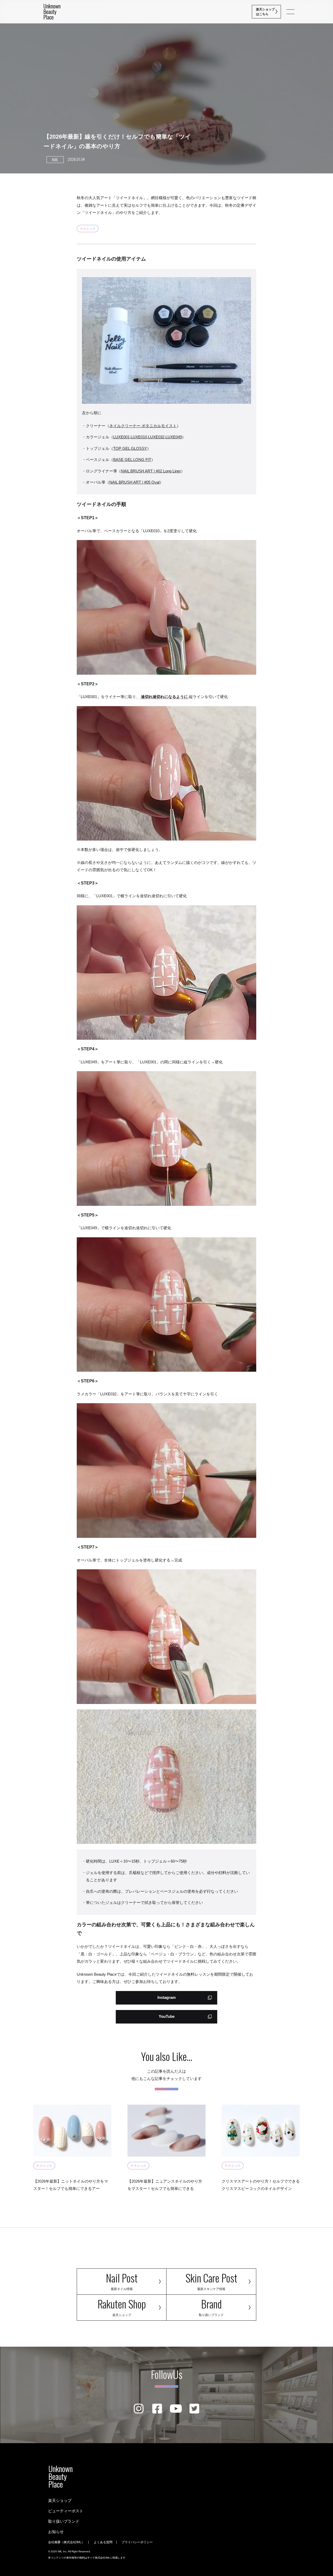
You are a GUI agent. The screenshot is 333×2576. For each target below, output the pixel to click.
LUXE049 (174, 437)
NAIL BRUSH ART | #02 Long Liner (151, 471)
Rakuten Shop (122, 2306)
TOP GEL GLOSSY (130, 448)
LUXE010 (139, 437)
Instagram (166, 1997)
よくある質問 (103, 2542)
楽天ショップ (60, 2500)
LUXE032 (156, 437)
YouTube (167, 2016)
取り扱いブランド (64, 2521)
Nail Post (122, 2280)
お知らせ (56, 2532)
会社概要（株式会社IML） (66, 2542)
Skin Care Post (211, 2280)
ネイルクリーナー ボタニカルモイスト (143, 426)
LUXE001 (121, 437)
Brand (211, 2306)
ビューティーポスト (66, 2511)
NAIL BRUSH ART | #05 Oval (134, 482)
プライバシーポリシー (137, 2542)
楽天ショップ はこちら (266, 12)
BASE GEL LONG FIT (132, 460)
